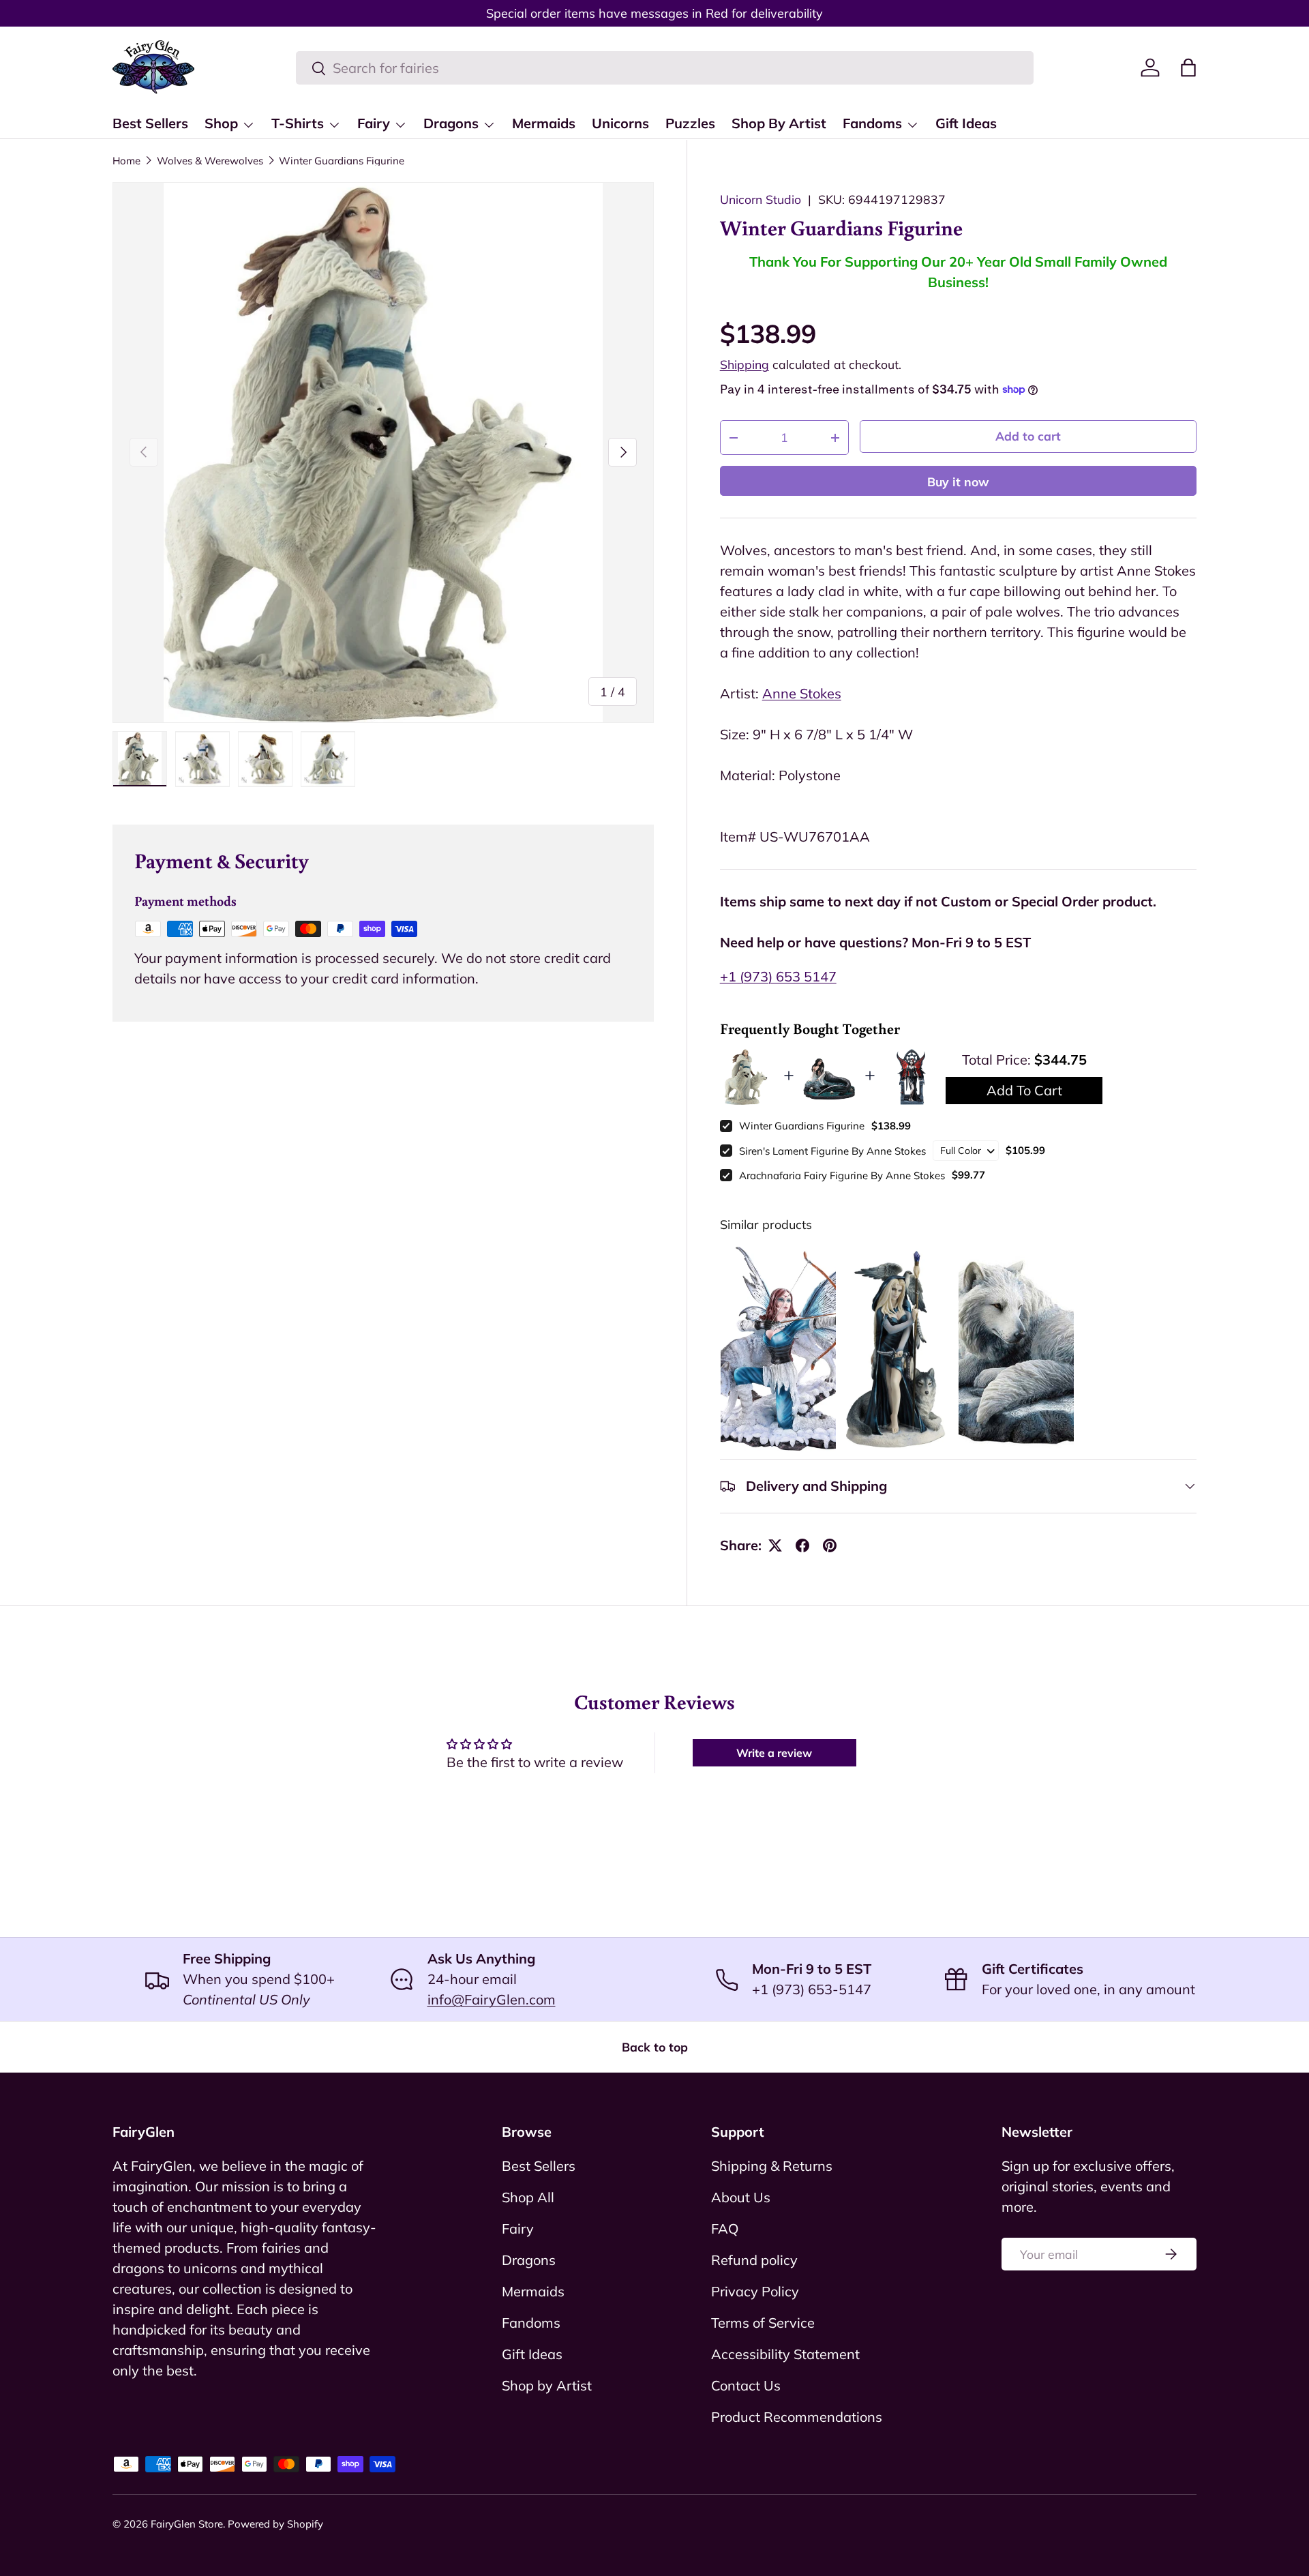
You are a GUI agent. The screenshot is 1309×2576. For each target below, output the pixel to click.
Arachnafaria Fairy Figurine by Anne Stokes (842, 1175)
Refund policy (754, 2260)
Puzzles (690, 123)
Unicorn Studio (761, 199)
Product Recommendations (797, 2417)
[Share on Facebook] (802, 1545)
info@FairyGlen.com (492, 1999)
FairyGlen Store (187, 2524)
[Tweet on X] (775, 1545)
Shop (221, 123)
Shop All (528, 2197)
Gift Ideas (966, 123)
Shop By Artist (779, 123)
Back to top (655, 2047)
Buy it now (958, 482)
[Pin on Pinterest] (830, 1545)
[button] (1188, 68)
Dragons (451, 123)
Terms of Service (763, 2323)
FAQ (725, 2229)
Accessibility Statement (785, 2354)
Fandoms (872, 123)
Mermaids (544, 123)
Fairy (374, 123)
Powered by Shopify (275, 2524)
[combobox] (665, 68)
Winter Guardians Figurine (342, 161)
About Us (741, 2197)
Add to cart (1028, 436)
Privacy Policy (755, 2291)
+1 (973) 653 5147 (778, 976)
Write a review (774, 1753)
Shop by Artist (547, 2385)
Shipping (744, 364)
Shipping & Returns (772, 2166)
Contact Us (746, 2385)
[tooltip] (778, 1350)
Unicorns (620, 123)
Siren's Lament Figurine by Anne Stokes (832, 1151)
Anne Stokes (802, 693)
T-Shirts (298, 123)
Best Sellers (150, 123)
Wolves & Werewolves (210, 161)
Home (126, 161)
